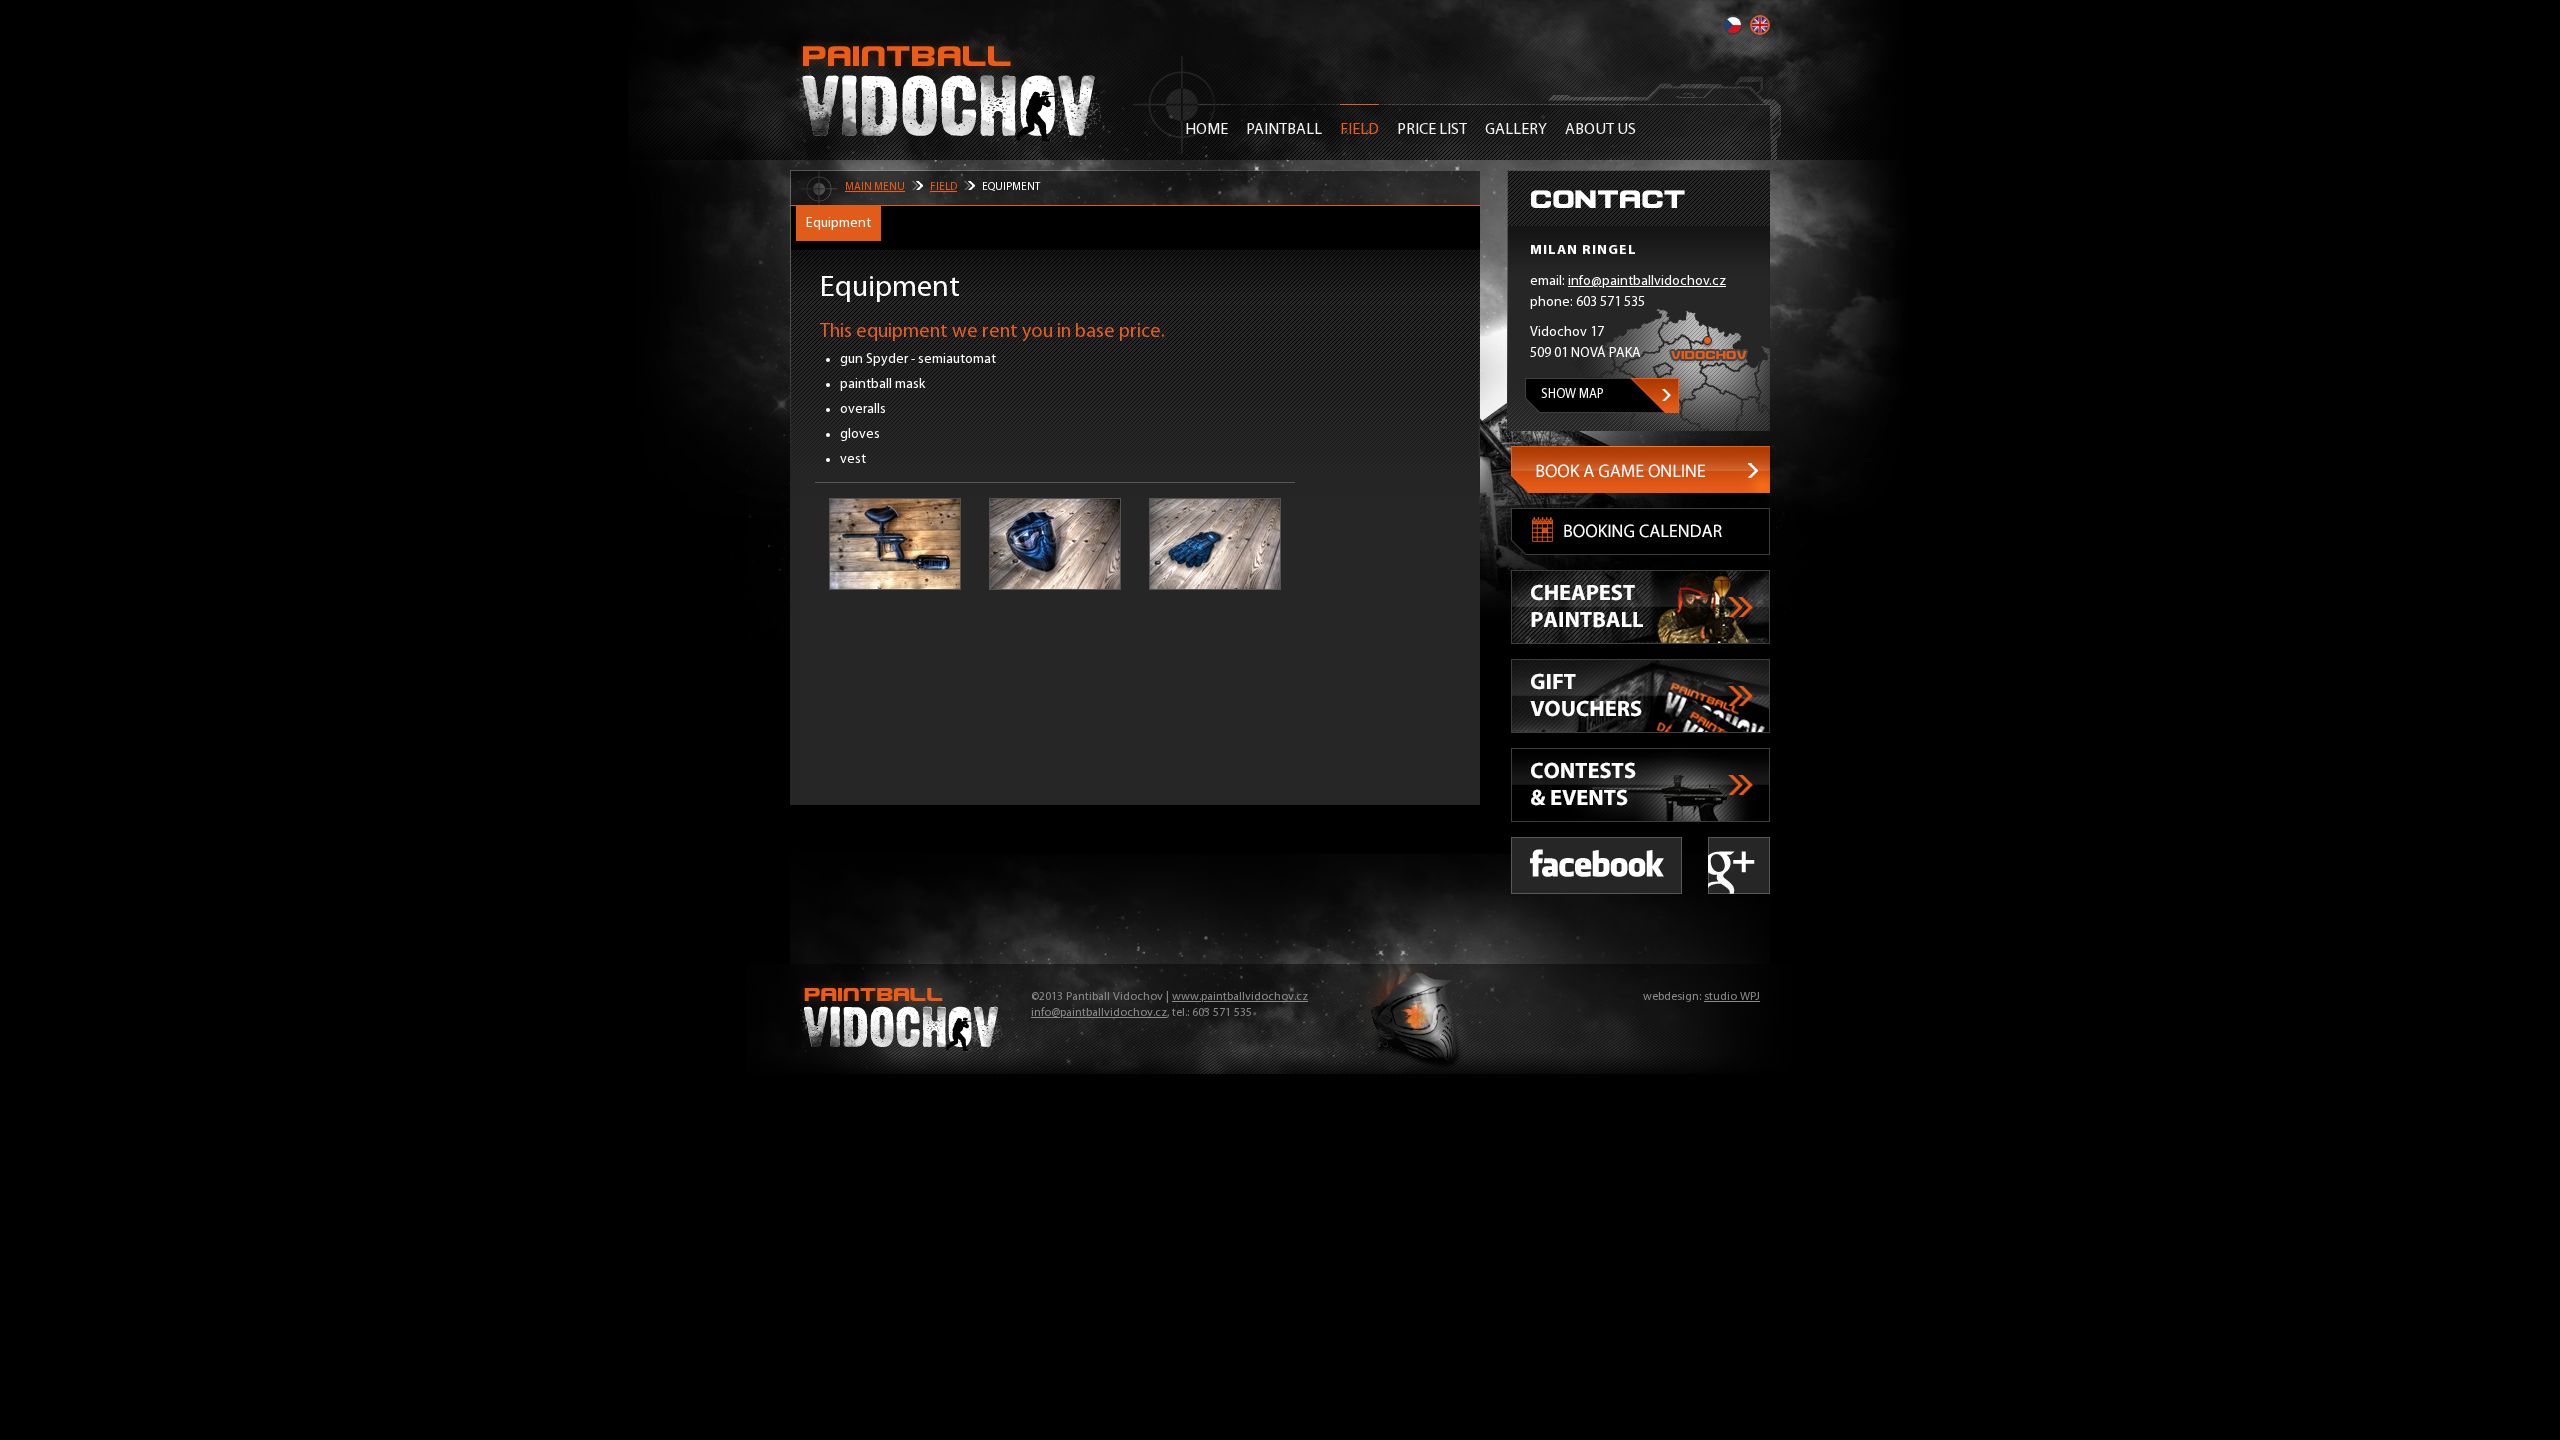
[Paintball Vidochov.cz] (950, 90)
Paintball (1284, 130)
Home (1206, 130)
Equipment (838, 223)
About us (1600, 130)
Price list (1432, 130)
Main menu (875, 187)
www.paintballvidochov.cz (1240, 997)
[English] (1760, 25)
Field (1359, 130)
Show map (1572, 394)
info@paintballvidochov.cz (1647, 281)
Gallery (1516, 130)
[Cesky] (1733, 25)
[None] (895, 544)
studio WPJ (1732, 997)
